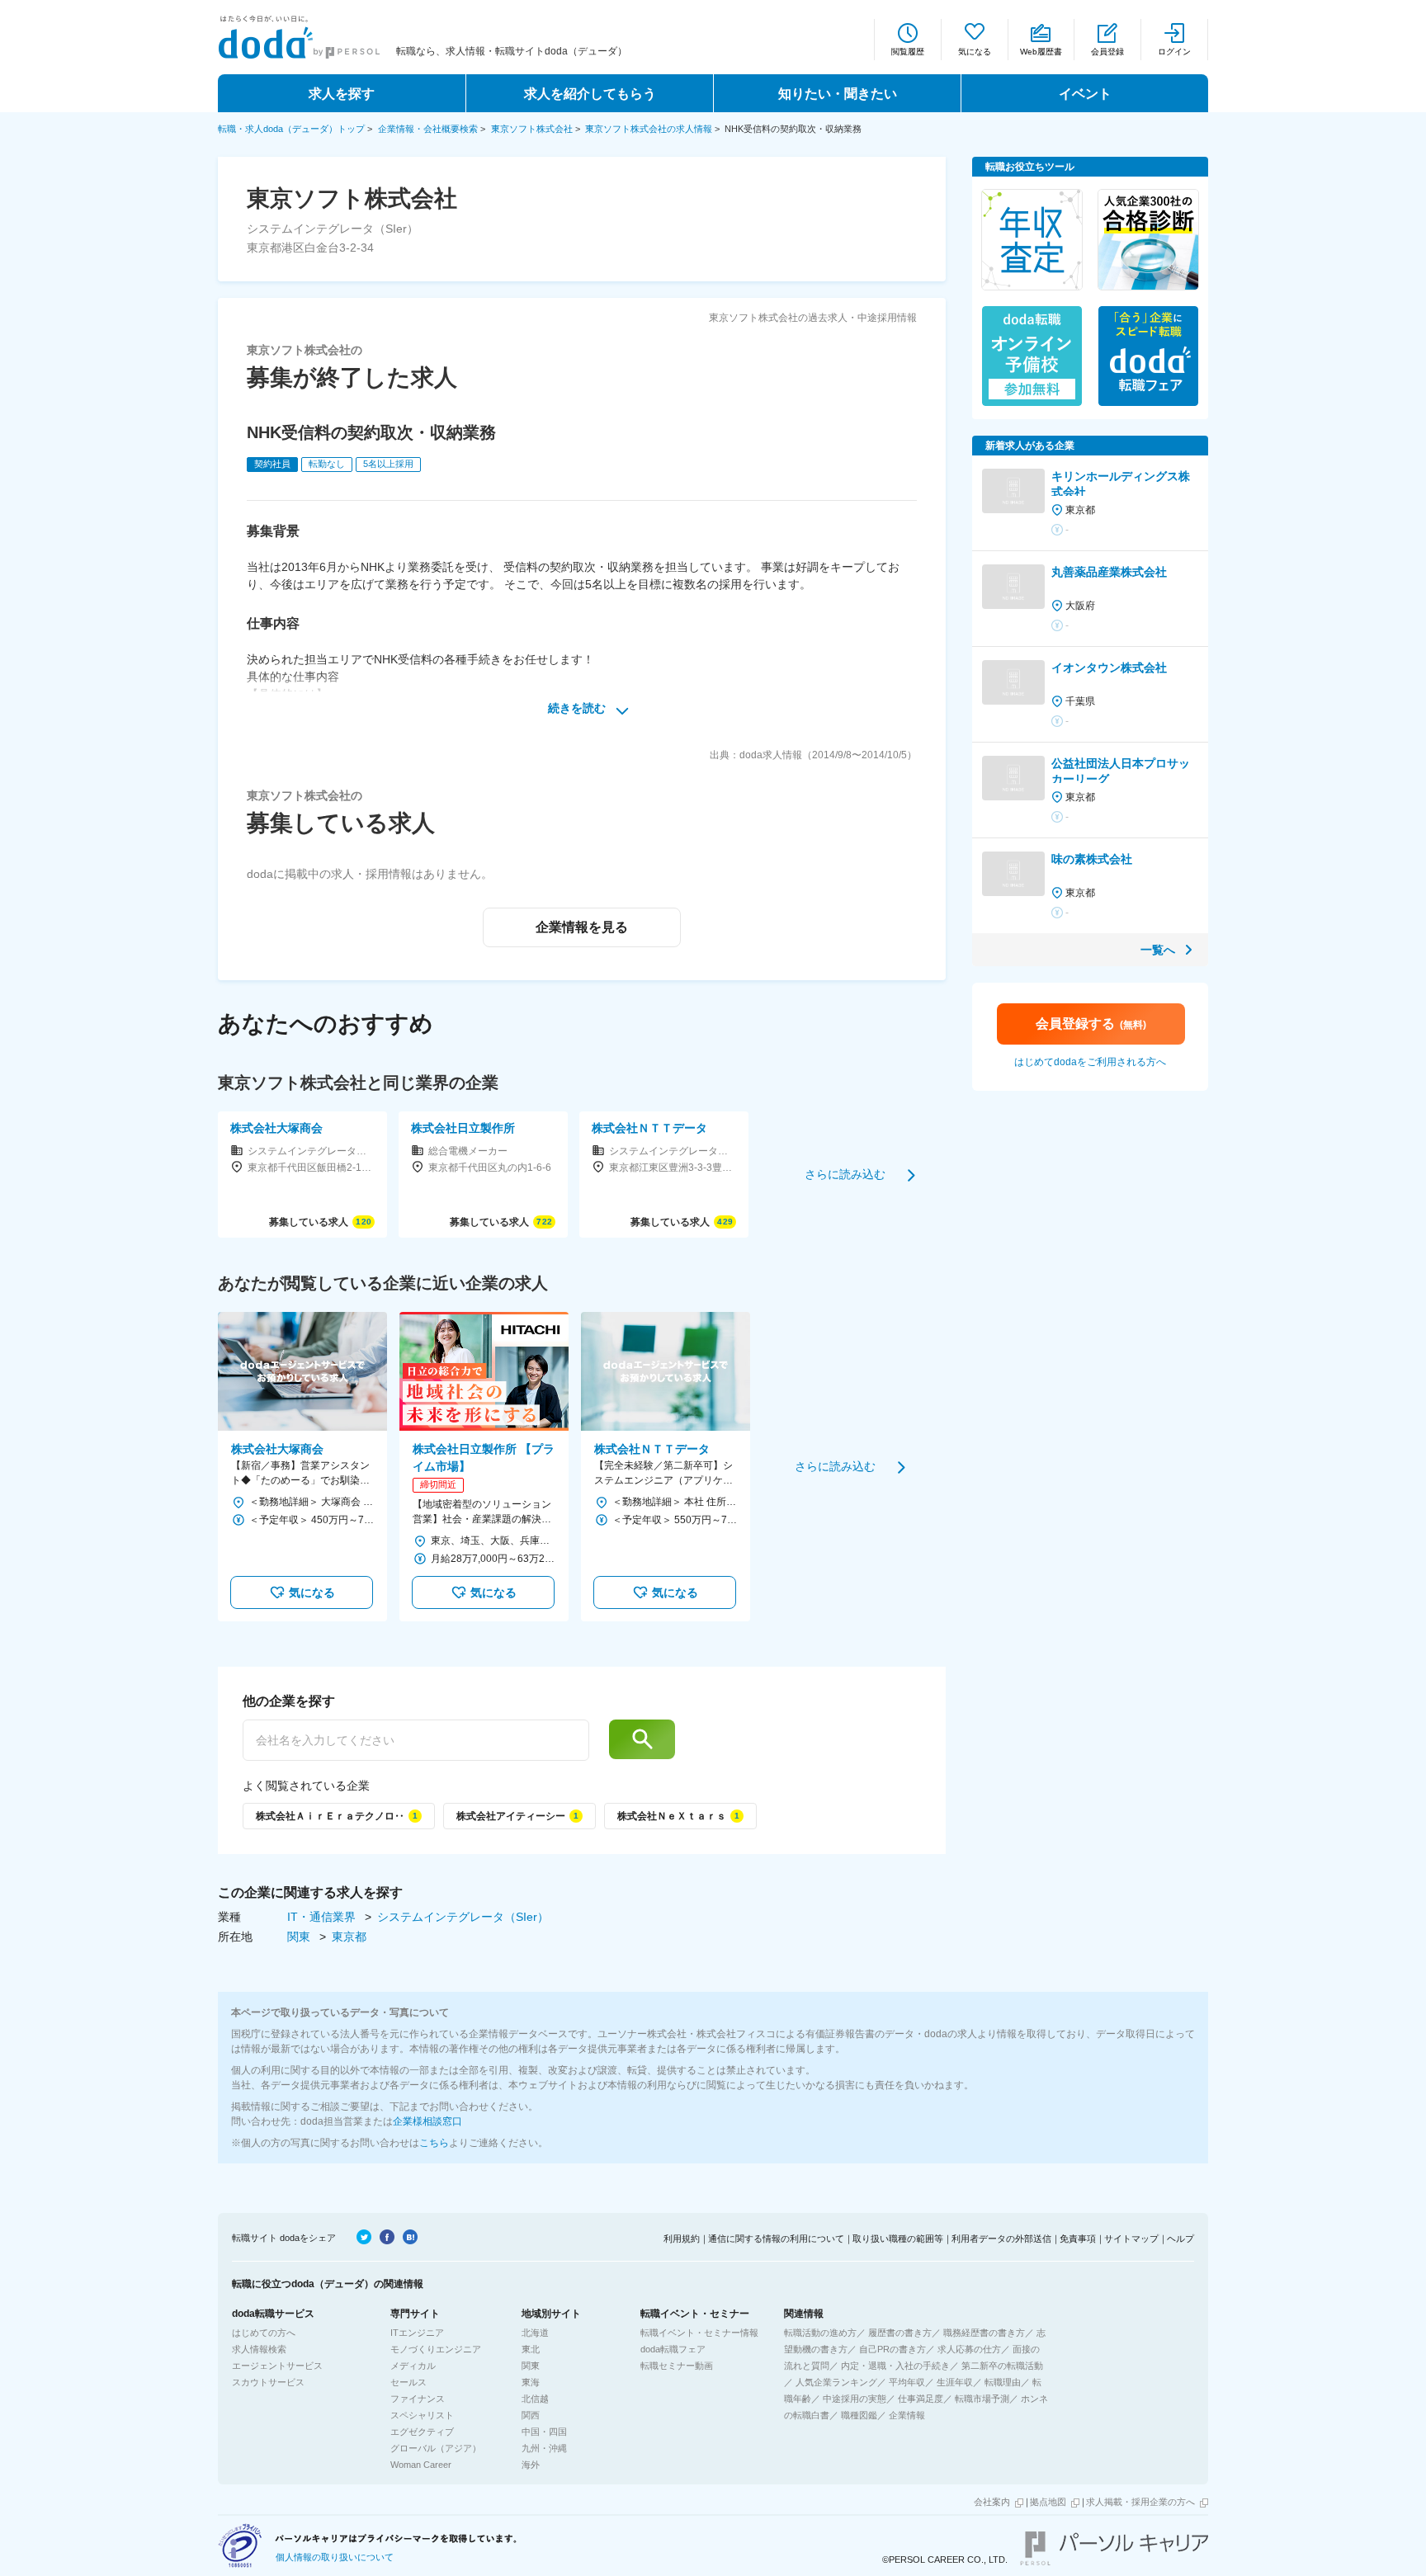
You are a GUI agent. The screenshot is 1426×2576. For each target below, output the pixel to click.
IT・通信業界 (323, 1917)
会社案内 (992, 2502)
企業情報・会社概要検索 (428, 129)
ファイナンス (418, 2399)
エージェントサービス (277, 2366)
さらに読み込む (845, 1174)
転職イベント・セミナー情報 (699, 2333)
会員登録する (1091, 1024)
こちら (434, 2143)
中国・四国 (544, 2432)
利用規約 (682, 2239)
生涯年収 (955, 2382)
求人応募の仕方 (969, 2349)
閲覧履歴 (908, 52)
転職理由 (1003, 2382)
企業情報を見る (582, 927)
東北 (531, 2349)
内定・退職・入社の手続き (895, 2366)
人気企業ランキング (836, 2382)
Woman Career (421, 2465)
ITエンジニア (417, 2333)
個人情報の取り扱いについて (335, 2557)
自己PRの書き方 (892, 2349)
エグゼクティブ (422, 2432)
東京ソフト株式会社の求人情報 (649, 129)
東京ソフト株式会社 (532, 129)
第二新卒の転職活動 (1002, 2366)
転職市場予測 (982, 2399)
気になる (975, 52)
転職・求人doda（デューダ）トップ (291, 129)
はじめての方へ (264, 2333)
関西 (531, 2415)
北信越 (535, 2399)
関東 (300, 1937)
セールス (408, 2382)
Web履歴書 (1041, 52)
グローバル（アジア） (436, 2448)
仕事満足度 (921, 2399)
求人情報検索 (259, 2349)
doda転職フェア (673, 2349)
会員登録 (1107, 52)
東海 (531, 2382)
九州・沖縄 (544, 2448)
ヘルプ (1180, 2239)
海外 (531, 2465)
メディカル (413, 2366)
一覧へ (1158, 950)
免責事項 (1078, 2239)
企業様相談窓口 (427, 2121)
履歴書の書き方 (900, 2333)
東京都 (349, 1937)
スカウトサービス (268, 2382)
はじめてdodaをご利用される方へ (1090, 1062)
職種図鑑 (859, 2415)
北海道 (535, 2333)
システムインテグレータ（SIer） (463, 1917)
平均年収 (907, 2382)
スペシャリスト (422, 2415)
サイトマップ (1131, 2239)
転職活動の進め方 (820, 2333)
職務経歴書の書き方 (984, 2333)
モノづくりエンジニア (436, 2349)
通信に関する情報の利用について (776, 2239)
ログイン (1174, 52)
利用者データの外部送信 (1001, 2239)
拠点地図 (1048, 2502)
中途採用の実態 (855, 2399)
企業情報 (907, 2415)
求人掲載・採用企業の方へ (1140, 2502)
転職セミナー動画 (677, 2366)
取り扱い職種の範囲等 (898, 2239)
